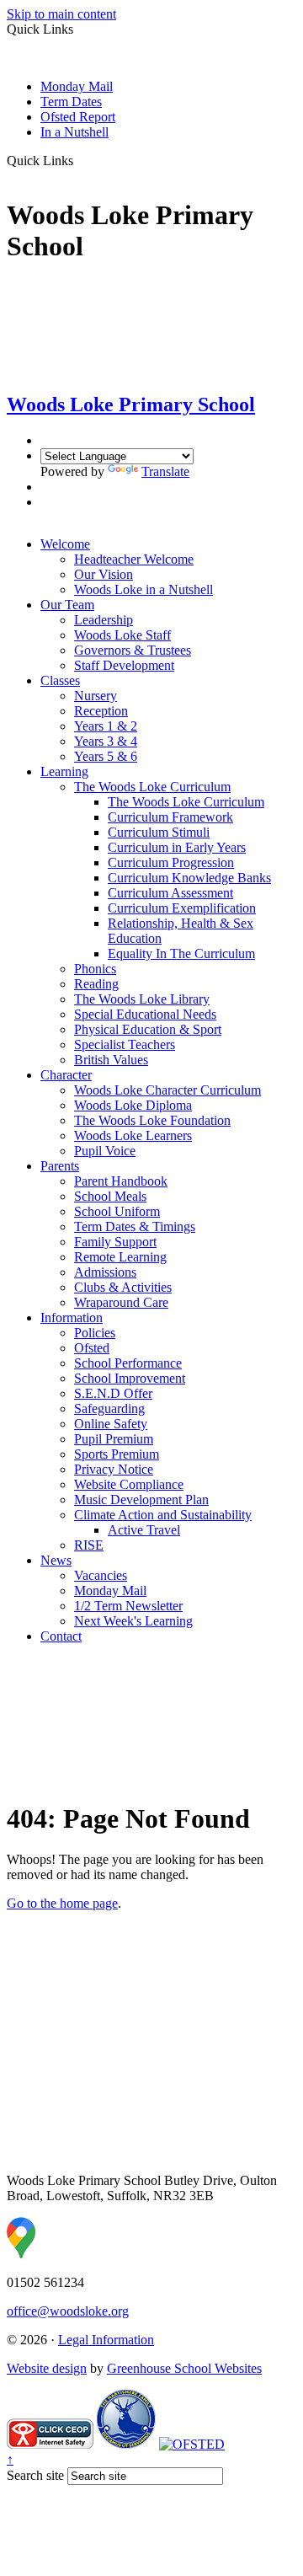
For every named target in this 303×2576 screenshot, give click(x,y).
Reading (96, 984)
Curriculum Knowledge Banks (189, 878)
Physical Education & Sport (148, 1029)
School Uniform (117, 1211)
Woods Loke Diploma (133, 1105)
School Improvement (130, 1378)
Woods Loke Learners (133, 1135)
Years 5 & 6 (106, 756)
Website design (47, 2368)
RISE (89, 1545)
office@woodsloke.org (68, 2311)
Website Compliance (129, 1484)
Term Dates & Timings (135, 1226)
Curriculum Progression (171, 862)
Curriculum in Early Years (177, 847)
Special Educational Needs (145, 1014)
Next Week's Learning (133, 1621)
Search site (35, 2475)
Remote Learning (120, 1257)
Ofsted (92, 1348)
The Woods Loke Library (142, 999)
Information (72, 1317)
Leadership (104, 620)
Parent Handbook (121, 1181)
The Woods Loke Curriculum (152, 787)
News (56, 1560)
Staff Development (124, 665)
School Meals (110, 1196)
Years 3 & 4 (106, 741)
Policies (95, 1333)
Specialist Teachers (125, 1044)
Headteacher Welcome (134, 559)
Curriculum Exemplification (182, 908)
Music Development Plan (141, 1500)
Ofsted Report (78, 117)
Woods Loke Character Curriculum (167, 1090)
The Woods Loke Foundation (152, 1120)
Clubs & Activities (123, 1287)
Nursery (96, 696)
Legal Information (106, 2340)
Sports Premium (117, 1454)
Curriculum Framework (170, 817)
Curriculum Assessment (170, 893)
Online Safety (111, 1424)
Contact (61, 1636)
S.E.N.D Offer (113, 1393)
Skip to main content (61, 14)
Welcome (65, 544)
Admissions (105, 1272)
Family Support (115, 1242)
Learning (64, 771)
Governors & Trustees (133, 650)
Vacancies (101, 1575)
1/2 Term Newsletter (128, 1606)
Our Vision (104, 574)
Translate (165, 471)
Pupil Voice (105, 1151)
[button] (80, 160)
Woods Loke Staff (122, 635)
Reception (101, 711)
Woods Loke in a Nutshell (144, 589)
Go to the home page (62, 1903)
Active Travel (144, 1530)
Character (66, 1075)
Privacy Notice (114, 1469)
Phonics (95, 969)
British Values (111, 1060)
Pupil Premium (114, 1439)
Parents (60, 1166)
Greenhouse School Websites (184, 2368)
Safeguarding (109, 1408)
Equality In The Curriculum (181, 953)
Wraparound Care (121, 1302)
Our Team (67, 605)
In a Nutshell (74, 132)
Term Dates (71, 102)
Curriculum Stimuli (159, 832)
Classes (60, 680)
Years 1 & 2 (106, 726)
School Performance (128, 1363)
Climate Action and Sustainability (163, 1515)
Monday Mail (77, 86)
